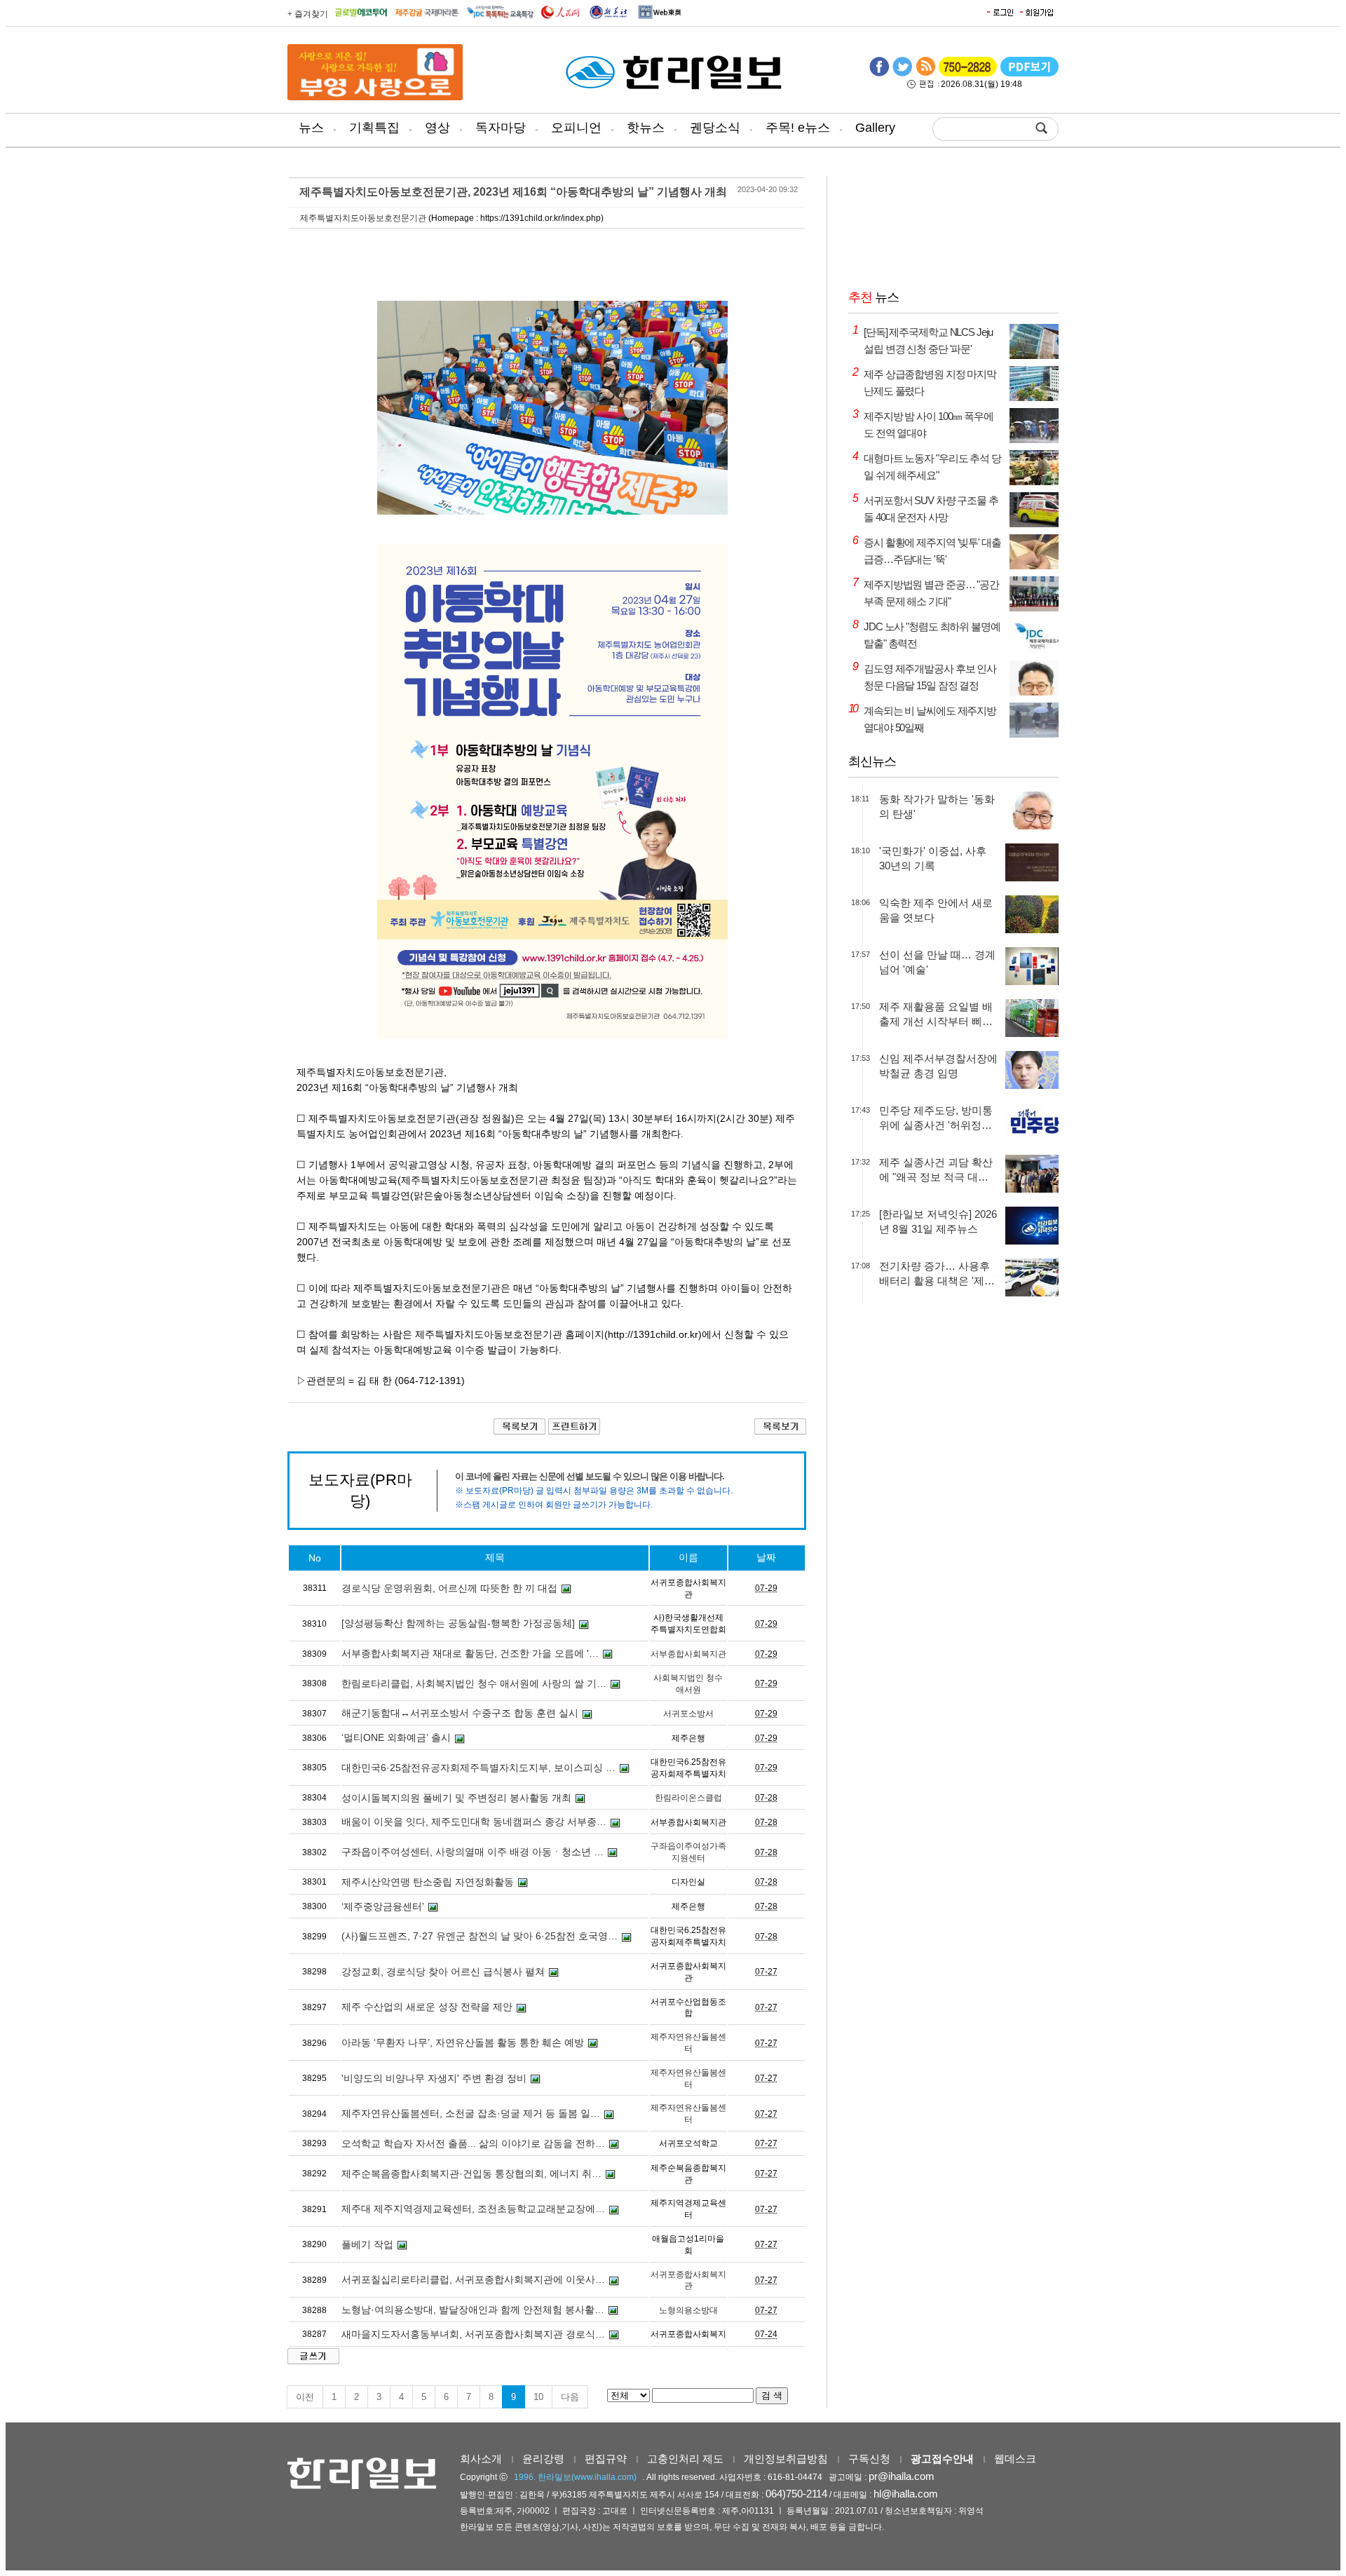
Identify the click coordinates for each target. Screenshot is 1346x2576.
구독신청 (869, 2459)
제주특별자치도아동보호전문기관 (363, 218)
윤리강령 (543, 2459)
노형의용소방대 (688, 2310)
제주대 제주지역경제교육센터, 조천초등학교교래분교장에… (473, 2209)
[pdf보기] (1029, 74)
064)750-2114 (796, 2494)
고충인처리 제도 (685, 2459)
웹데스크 (1015, 2459)
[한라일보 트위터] (902, 74)
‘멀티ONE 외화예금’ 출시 (396, 1737)
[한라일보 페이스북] (879, 74)
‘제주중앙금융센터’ (383, 1906)
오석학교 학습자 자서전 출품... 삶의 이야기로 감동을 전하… (473, 2143)
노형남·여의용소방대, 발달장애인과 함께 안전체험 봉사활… (473, 2310)
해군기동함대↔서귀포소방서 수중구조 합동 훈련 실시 (460, 1713)
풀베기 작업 (367, 2244)
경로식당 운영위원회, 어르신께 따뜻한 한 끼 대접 (449, 1588)
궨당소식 (715, 128)
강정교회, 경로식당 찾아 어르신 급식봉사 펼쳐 (443, 1972)
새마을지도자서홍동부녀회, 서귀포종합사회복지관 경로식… (473, 2334)
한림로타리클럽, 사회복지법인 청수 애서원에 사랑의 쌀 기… (474, 1683)
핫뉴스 (646, 128)
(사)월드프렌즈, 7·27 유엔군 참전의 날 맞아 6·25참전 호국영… (480, 1936)
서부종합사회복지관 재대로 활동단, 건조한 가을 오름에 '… (470, 1653)
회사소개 (481, 2459)
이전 (305, 2397)
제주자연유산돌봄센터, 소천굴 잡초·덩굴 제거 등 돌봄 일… (471, 2113)
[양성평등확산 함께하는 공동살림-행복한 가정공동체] (458, 1623)
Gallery (875, 128)
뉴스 (311, 128)
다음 (570, 2397)
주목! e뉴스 (798, 128)
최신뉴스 (872, 761)
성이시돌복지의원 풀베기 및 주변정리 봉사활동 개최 (456, 1798)
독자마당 (501, 128)
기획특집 (374, 128)
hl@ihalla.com (906, 2494)
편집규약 (606, 2459)
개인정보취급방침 (786, 2459)
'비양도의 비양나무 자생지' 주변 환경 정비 (434, 2078)
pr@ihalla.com (902, 2476)
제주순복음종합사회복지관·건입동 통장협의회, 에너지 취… (471, 2174)
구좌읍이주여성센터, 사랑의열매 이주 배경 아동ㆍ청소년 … (473, 1852)
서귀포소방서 (688, 1714)
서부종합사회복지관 (688, 1654)
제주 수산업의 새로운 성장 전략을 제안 (427, 2007)
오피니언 (576, 128)
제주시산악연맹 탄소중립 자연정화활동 (428, 1882)
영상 (437, 128)
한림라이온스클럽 (688, 1798)
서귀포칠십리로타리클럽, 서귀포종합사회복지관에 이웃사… (473, 2279)
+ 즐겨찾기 (308, 14)
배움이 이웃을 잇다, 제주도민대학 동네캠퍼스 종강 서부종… (474, 1822)
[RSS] (925, 74)
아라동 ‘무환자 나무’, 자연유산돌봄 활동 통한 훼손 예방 (463, 2042)
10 (538, 2397)
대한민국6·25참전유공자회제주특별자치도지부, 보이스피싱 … (478, 1768)
